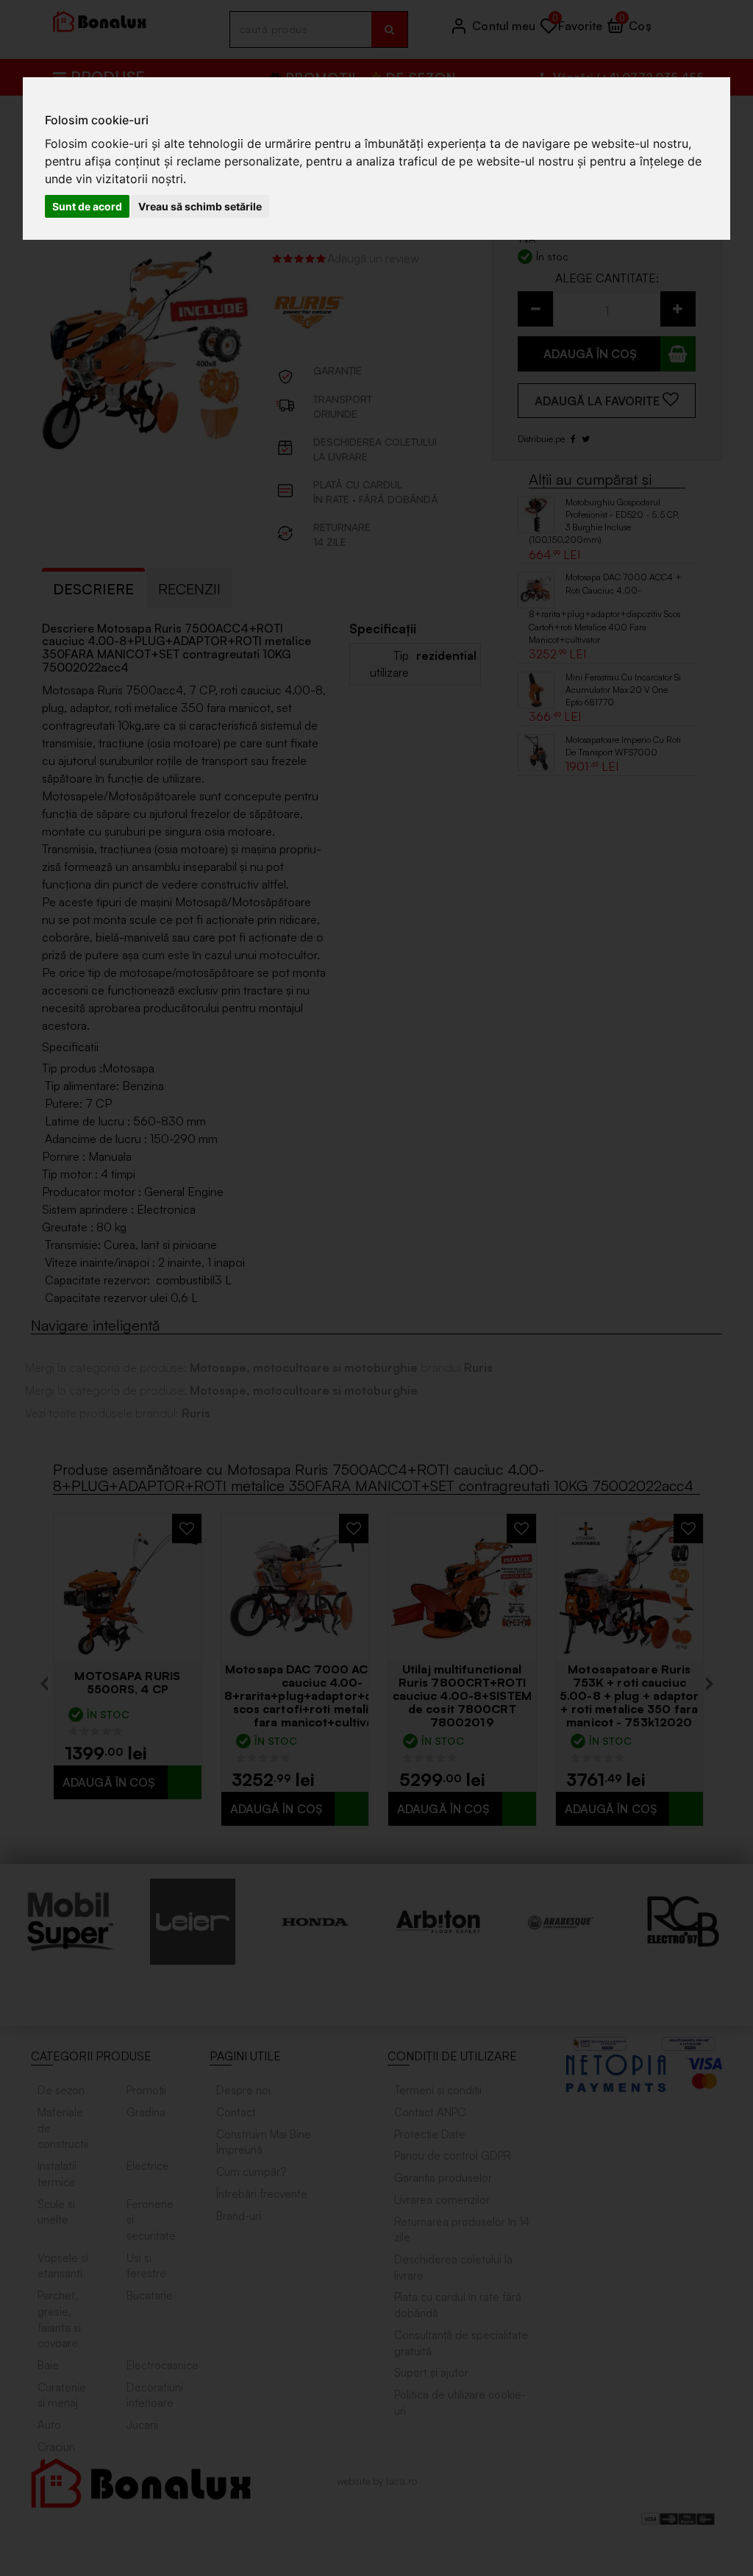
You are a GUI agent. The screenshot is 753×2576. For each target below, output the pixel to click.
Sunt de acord (87, 206)
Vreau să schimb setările (200, 206)
